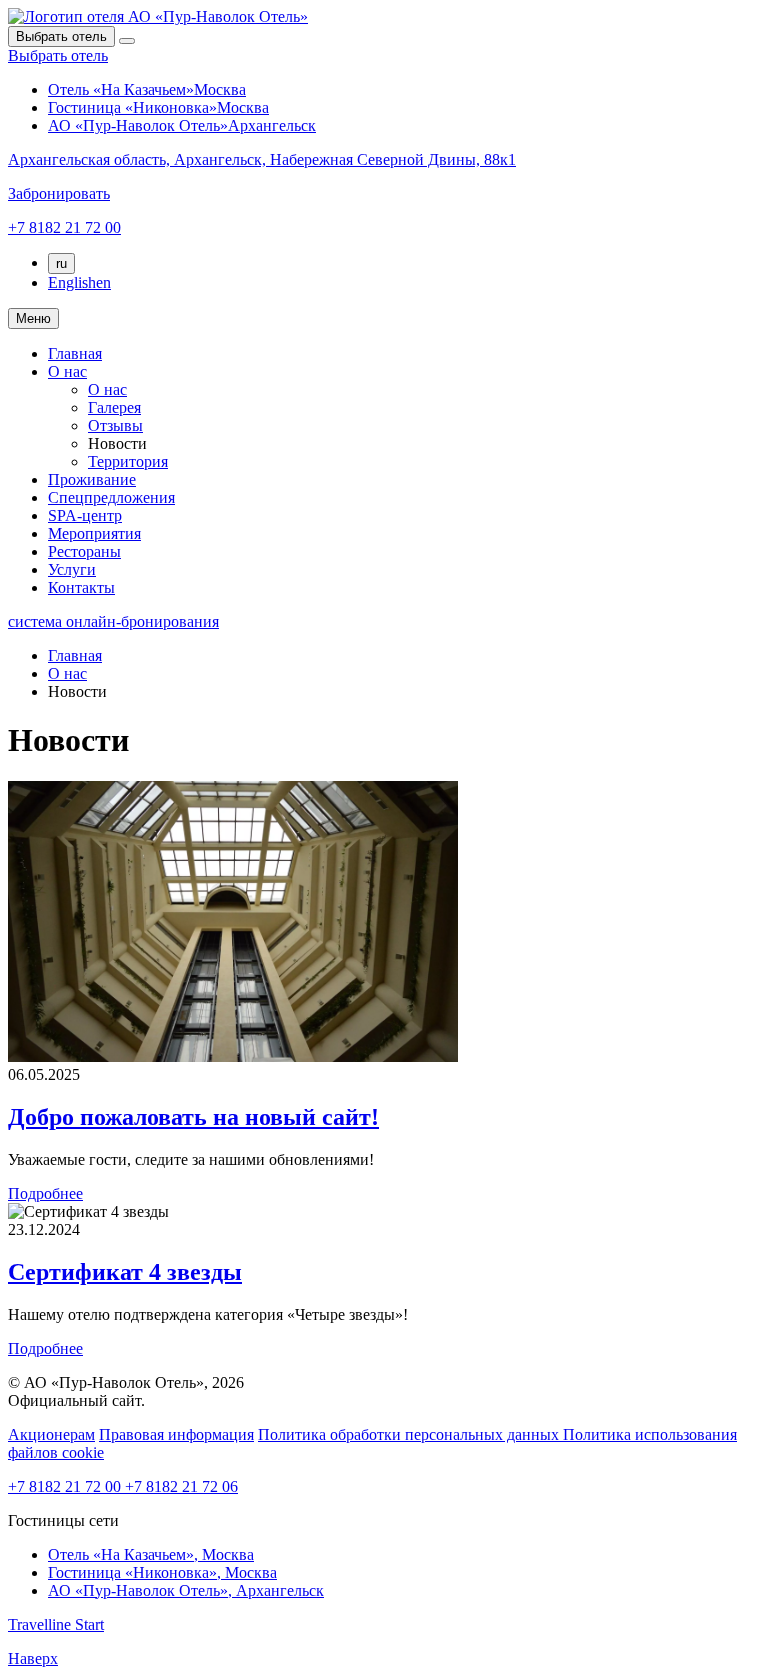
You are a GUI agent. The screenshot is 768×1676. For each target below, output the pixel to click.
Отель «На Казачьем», (151, 1554)
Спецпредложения (111, 497)
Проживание (92, 479)
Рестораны (84, 551)
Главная (75, 353)
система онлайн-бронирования (113, 621)
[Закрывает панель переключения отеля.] (127, 41)
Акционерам (51, 1434)
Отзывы (115, 425)
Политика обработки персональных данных (410, 1434)
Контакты (81, 587)
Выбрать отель (58, 55)
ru (61, 263)
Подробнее (45, 1193)
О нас (67, 371)
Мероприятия (94, 533)
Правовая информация (176, 1434)
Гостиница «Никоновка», (162, 1572)
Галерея (114, 407)
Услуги (72, 569)
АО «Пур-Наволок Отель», (186, 1590)
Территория (128, 461)
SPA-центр (85, 515)
